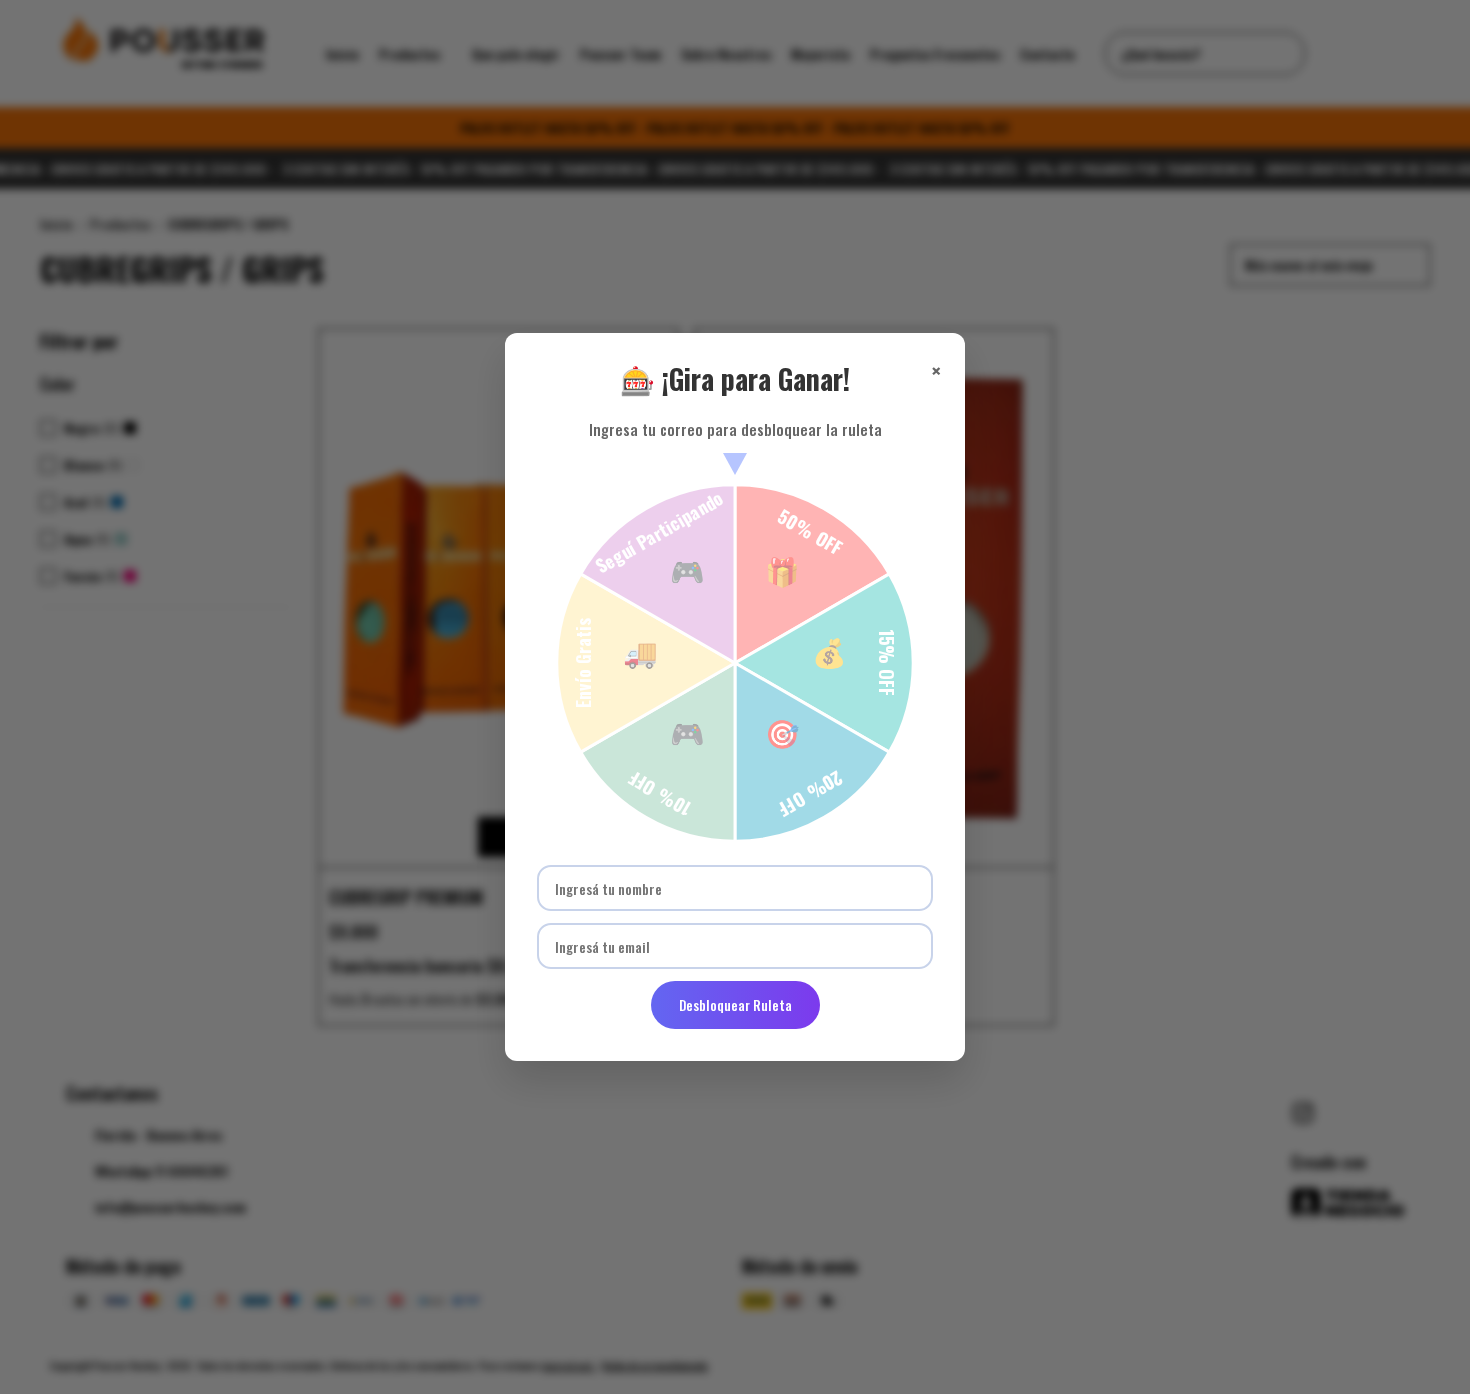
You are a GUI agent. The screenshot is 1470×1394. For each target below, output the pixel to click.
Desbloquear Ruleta (735, 1005)
